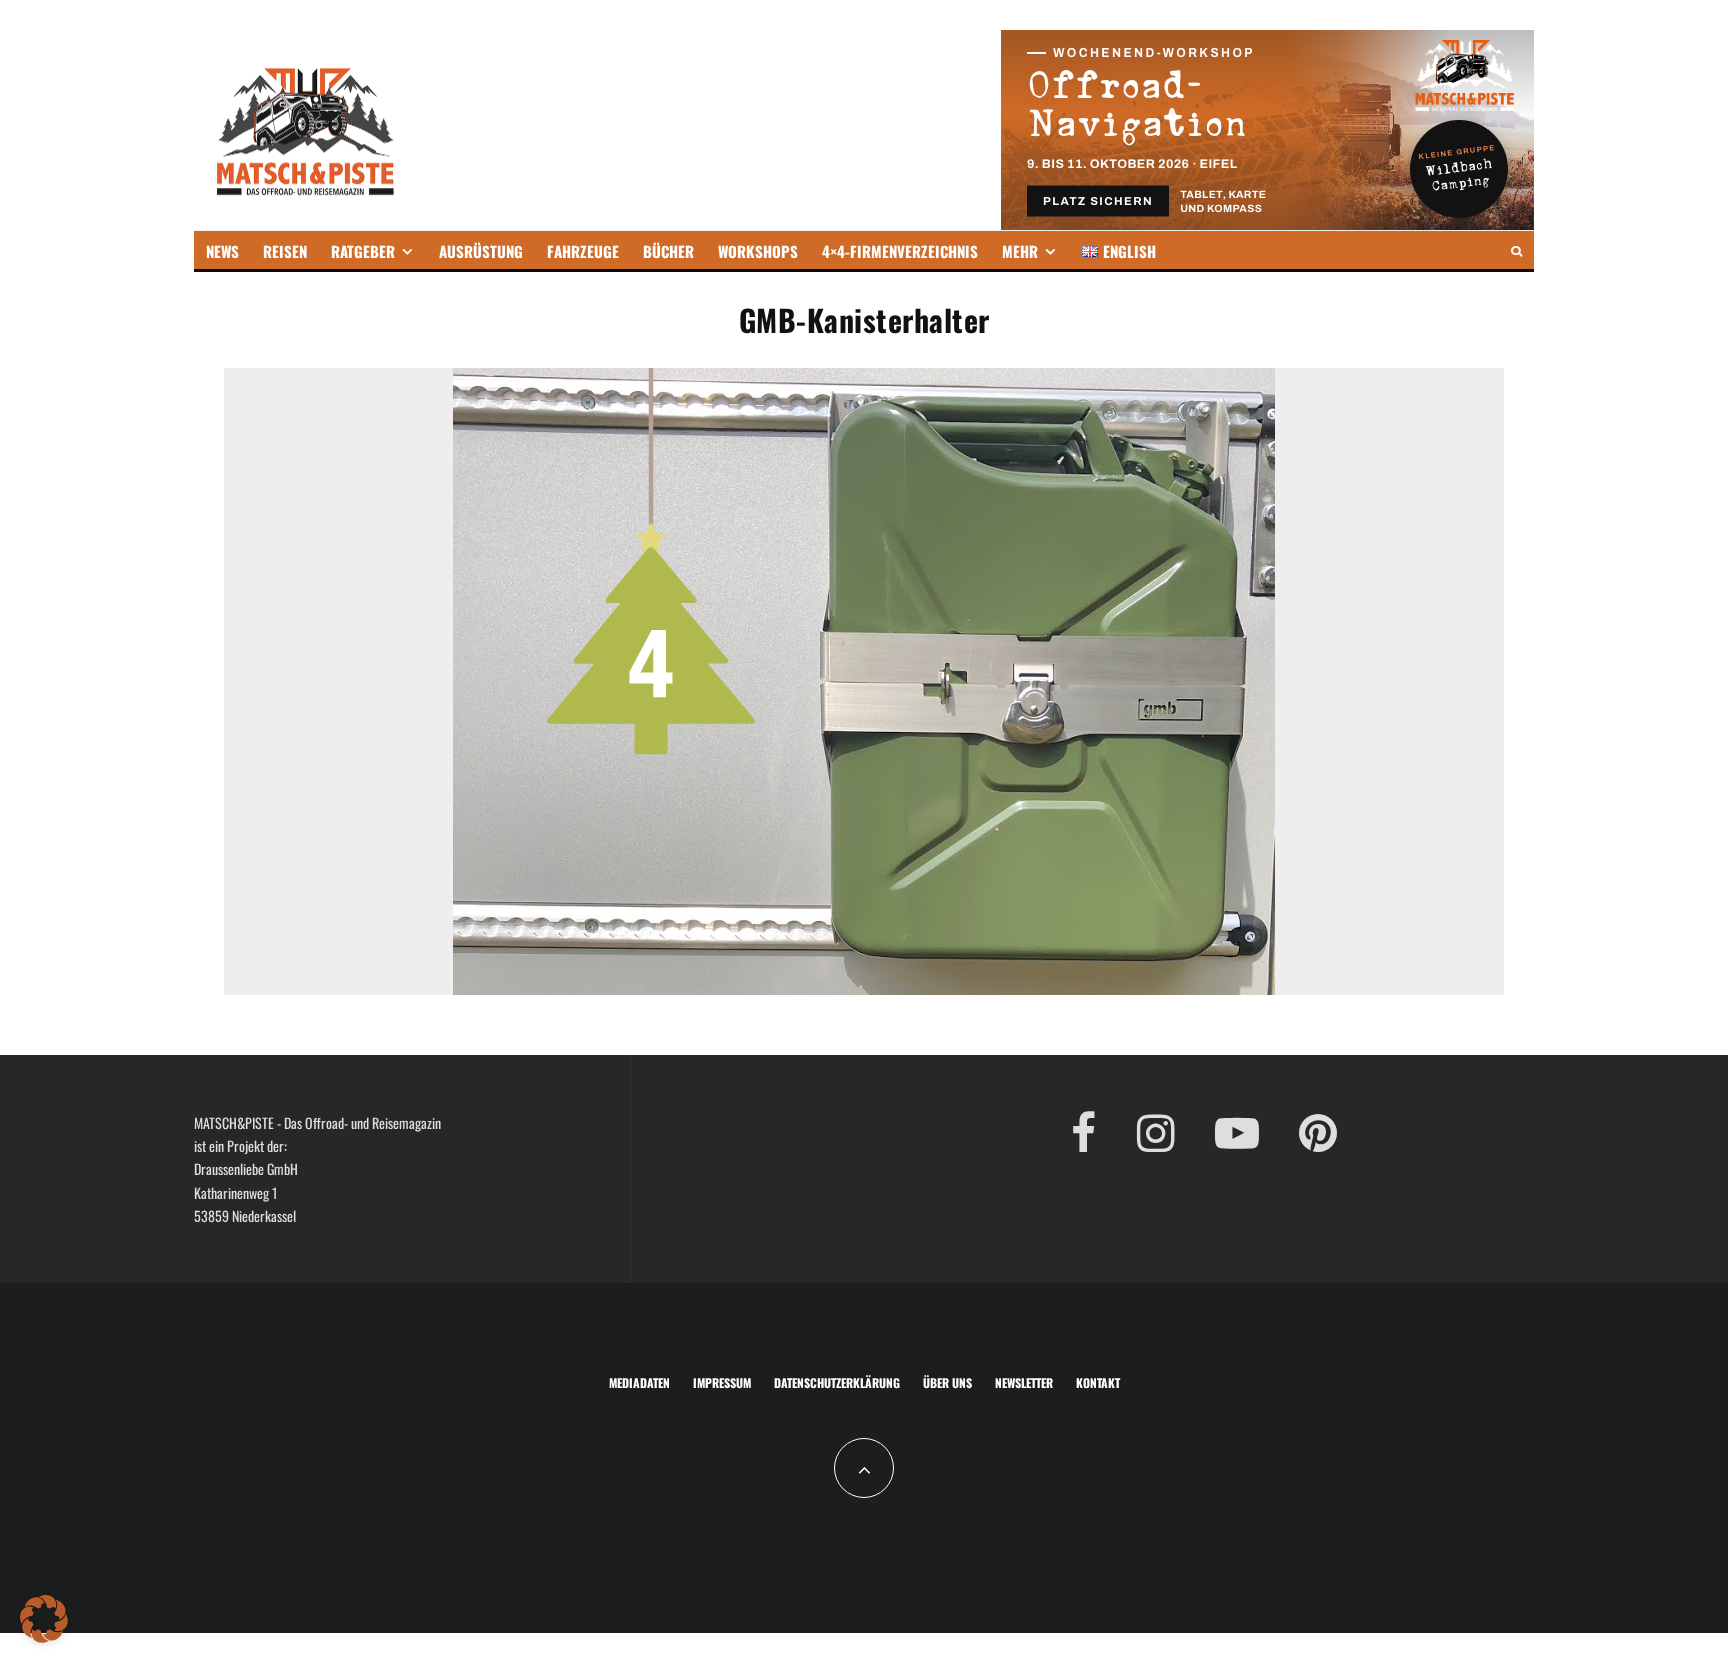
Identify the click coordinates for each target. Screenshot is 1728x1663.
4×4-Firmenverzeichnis (900, 251)
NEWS (222, 251)
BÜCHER (668, 251)
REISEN (285, 251)
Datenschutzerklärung (837, 1382)
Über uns (947, 1382)
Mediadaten (639, 1382)
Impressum (722, 1382)
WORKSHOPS (758, 251)
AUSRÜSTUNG (481, 251)
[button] (44, 1619)
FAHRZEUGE (583, 251)
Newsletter (1024, 1382)
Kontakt (1098, 1382)
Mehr (1020, 251)
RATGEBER (363, 251)
